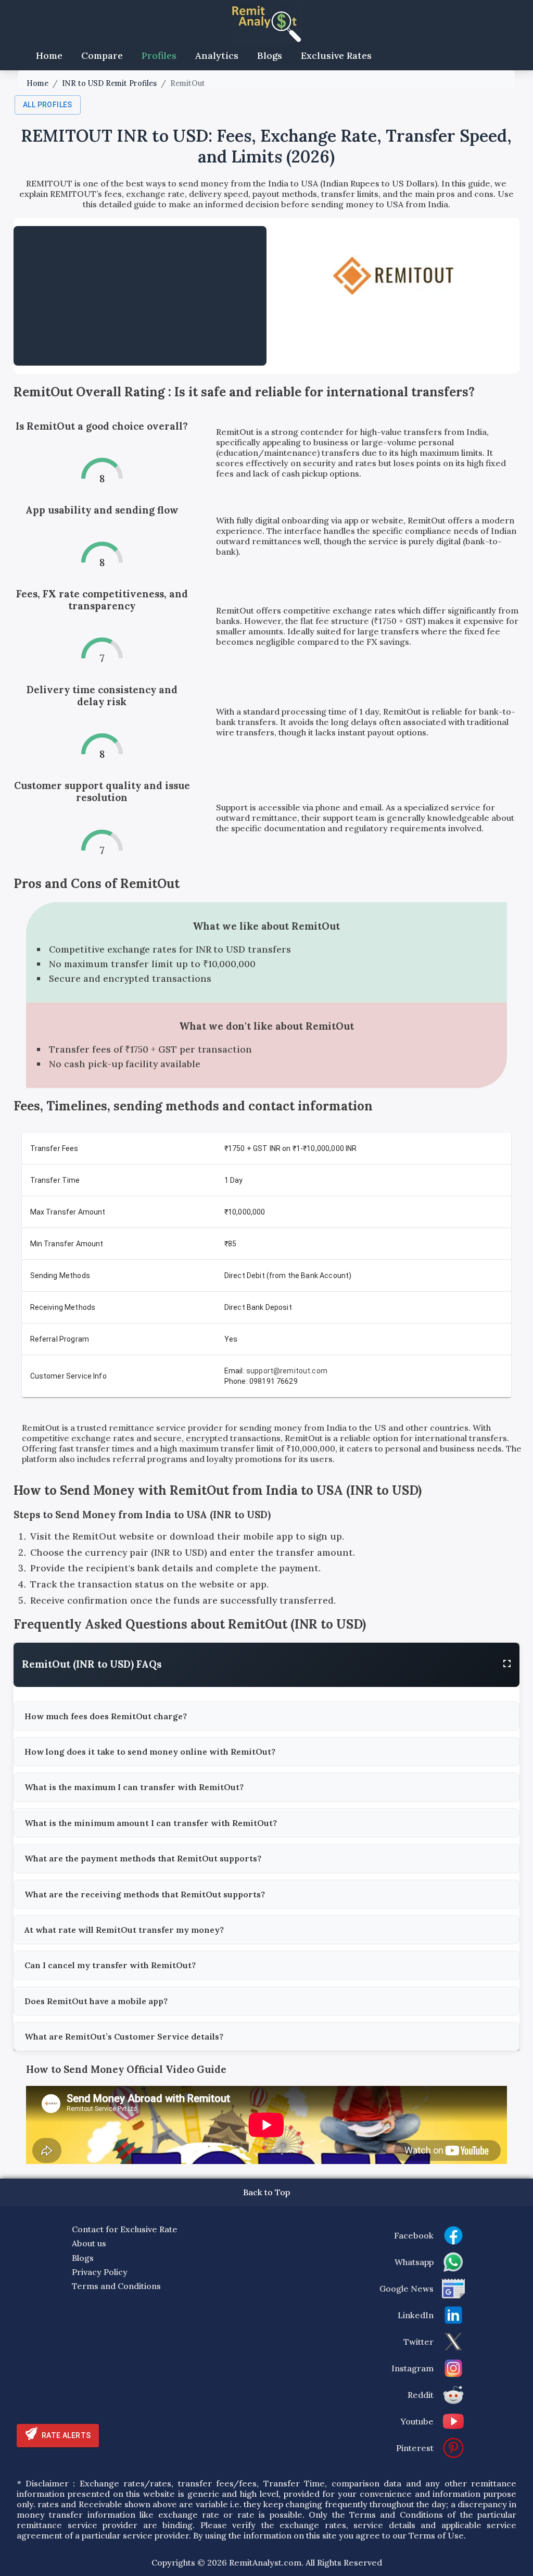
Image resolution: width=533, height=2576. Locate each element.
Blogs (270, 55)
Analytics (217, 55)
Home (49, 55)
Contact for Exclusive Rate (125, 2229)
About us (89, 2243)
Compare (102, 55)
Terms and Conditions (116, 2286)
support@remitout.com (287, 1371)
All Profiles (48, 105)
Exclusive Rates (336, 55)
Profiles (159, 55)
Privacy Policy (100, 2272)
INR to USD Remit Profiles (109, 83)
